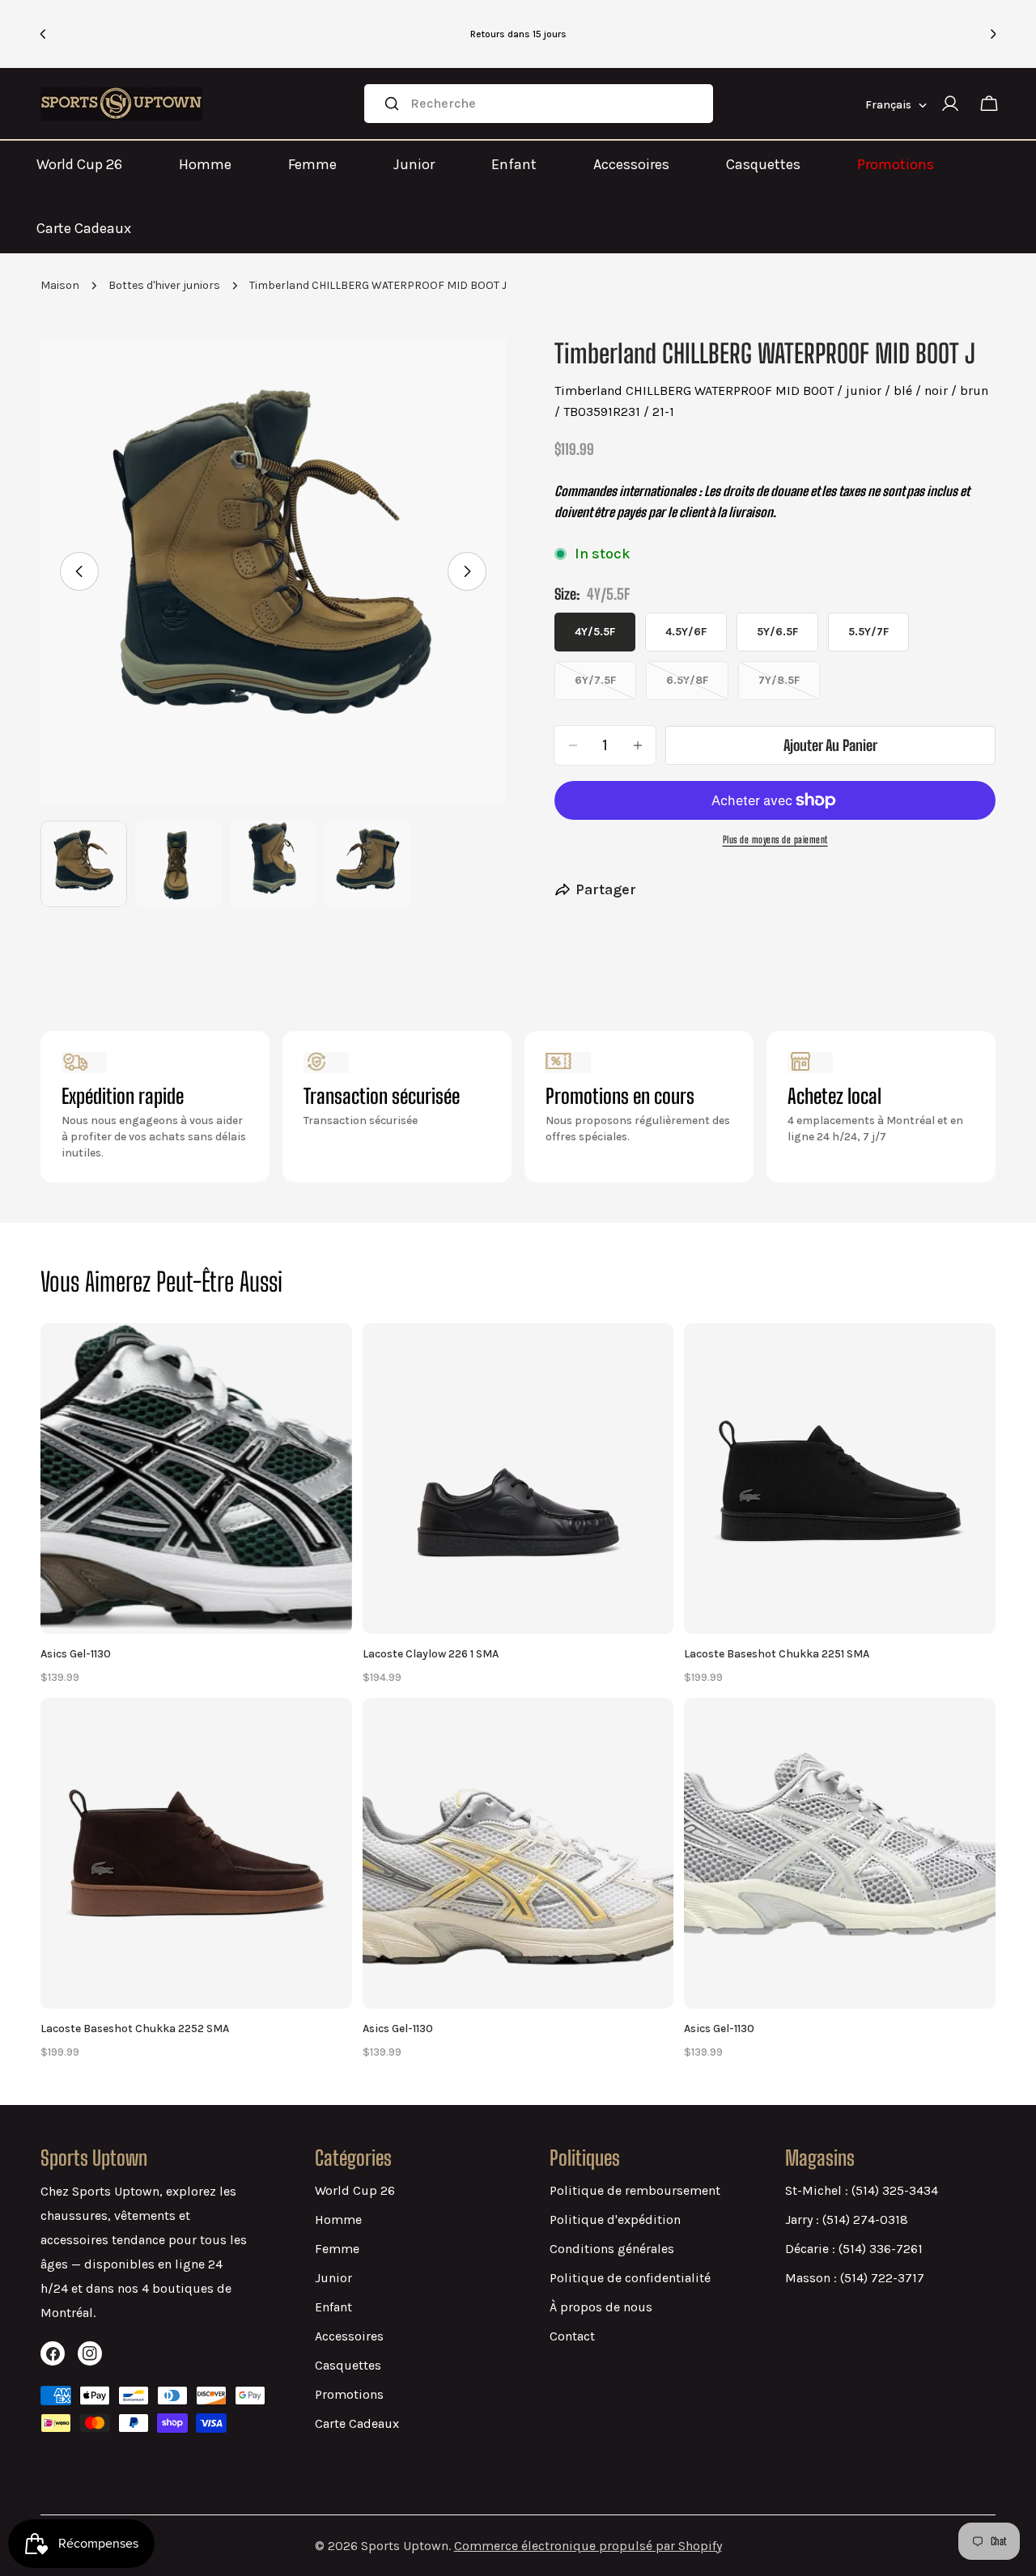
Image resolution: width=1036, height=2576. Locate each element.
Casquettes (763, 164)
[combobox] (539, 104)
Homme (205, 164)
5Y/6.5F (777, 632)
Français (888, 105)
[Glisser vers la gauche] (79, 571)
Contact (572, 2336)
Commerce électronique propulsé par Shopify (588, 2546)
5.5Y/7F (868, 632)
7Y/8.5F (789, 687)
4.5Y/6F (686, 632)
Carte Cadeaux (84, 228)
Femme (312, 164)
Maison (60, 285)
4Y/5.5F (595, 632)
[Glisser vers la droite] (467, 571)
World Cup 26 (79, 164)
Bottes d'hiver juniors (164, 285)
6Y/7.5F (605, 687)
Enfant (514, 164)
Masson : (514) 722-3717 (855, 2278)
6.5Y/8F (697, 687)
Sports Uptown (405, 2546)
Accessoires (631, 164)
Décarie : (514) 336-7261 (854, 2249)
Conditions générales (612, 2249)
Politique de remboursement (635, 2190)
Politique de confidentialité (630, 2278)
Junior (414, 164)
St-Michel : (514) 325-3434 (862, 2190)
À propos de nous (601, 2307)
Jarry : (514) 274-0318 (847, 2220)
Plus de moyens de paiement (775, 840)
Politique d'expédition (615, 2220)
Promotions (896, 164)
